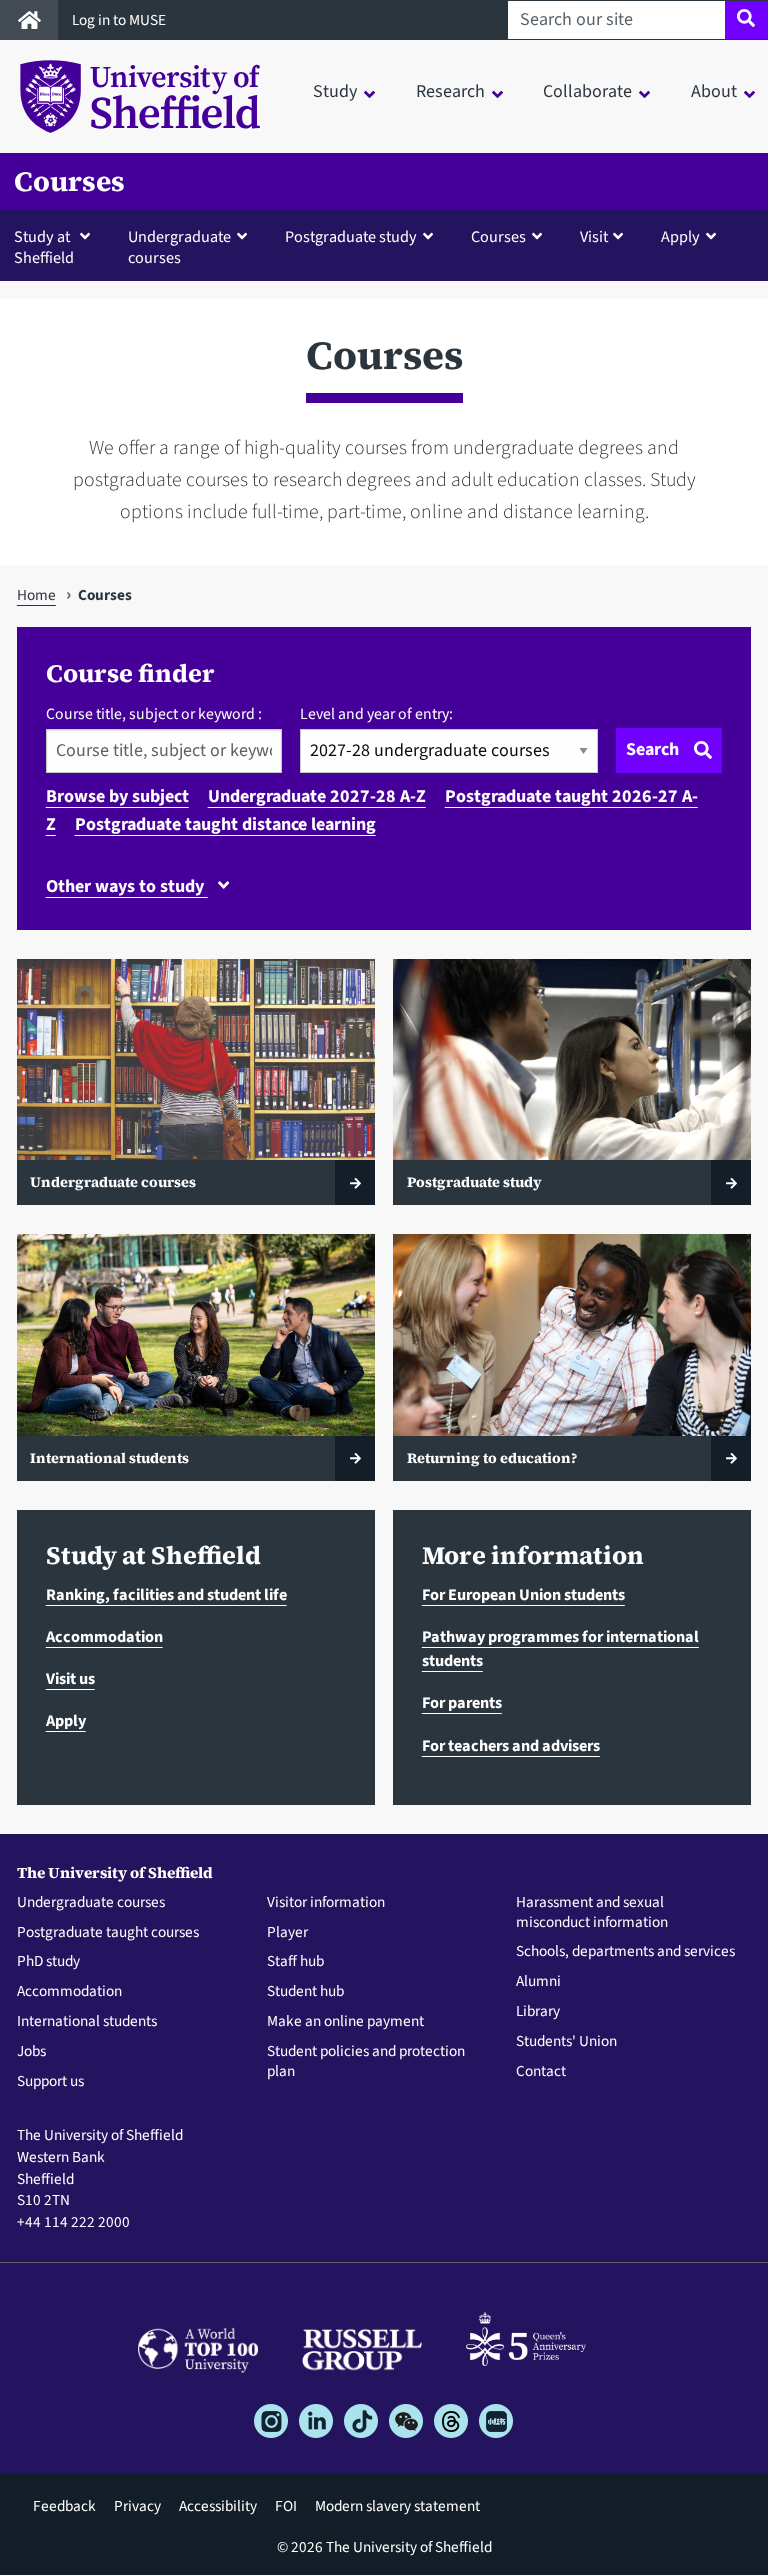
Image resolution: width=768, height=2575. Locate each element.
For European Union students (523, 1594)
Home (36, 595)
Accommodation (104, 1636)
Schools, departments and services (625, 1952)
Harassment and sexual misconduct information (592, 1913)
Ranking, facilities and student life (166, 1594)
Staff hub (295, 1962)
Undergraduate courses (91, 1903)
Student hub (305, 1992)
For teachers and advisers (511, 1745)
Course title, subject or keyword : (154, 714)
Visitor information (326, 1903)
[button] (56, 246)
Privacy (137, 2506)
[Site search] (746, 20)
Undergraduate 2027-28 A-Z (317, 796)
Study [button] (335, 91)
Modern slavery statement (397, 2506)
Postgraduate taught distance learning (225, 824)
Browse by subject (117, 796)
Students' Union (566, 2042)
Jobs (31, 2052)
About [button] (714, 91)
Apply (66, 1720)
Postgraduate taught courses (108, 1933)
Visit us (70, 1678)
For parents (462, 1702)
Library (538, 2012)
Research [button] (450, 91)
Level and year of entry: (376, 714)
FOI (286, 2506)
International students (87, 2022)
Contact (541, 2072)
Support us (50, 2082)
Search (652, 749)
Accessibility (218, 2506)
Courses (69, 181)
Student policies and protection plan (366, 2062)
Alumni (538, 1982)
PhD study (48, 1962)
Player (287, 1933)
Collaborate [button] (587, 91)
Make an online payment (345, 2022)
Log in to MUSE (120, 20)
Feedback (64, 2506)
